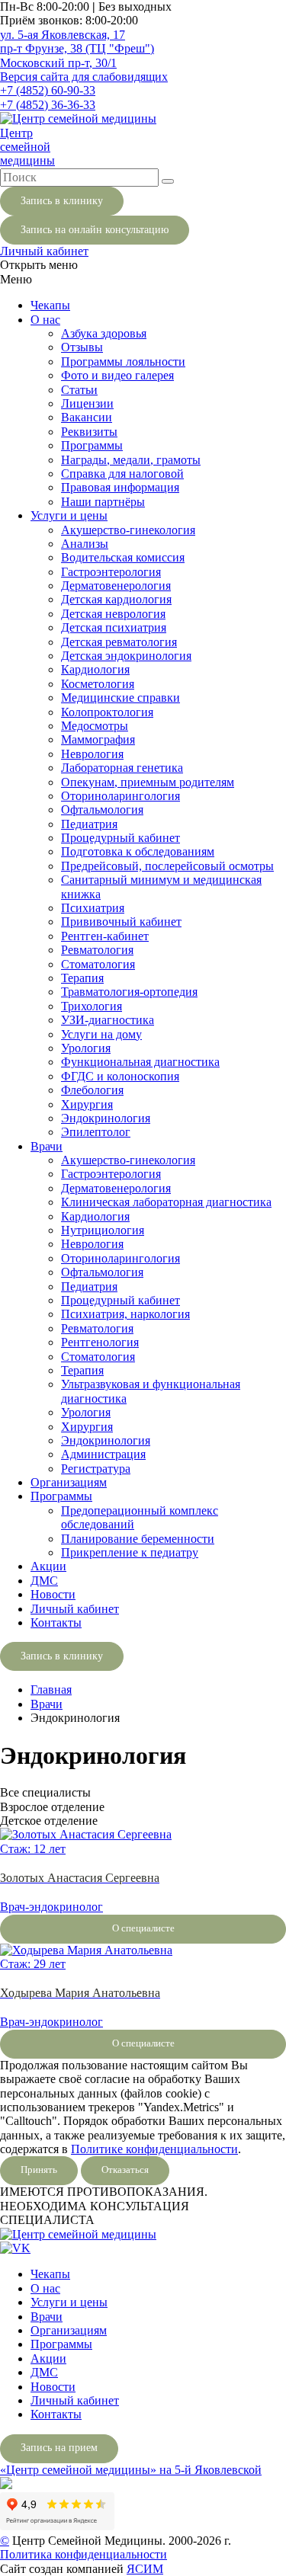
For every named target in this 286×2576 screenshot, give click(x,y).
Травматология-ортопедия (129, 992)
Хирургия (87, 1104)
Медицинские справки (121, 698)
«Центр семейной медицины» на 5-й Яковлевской (131, 2470)
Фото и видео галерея (117, 375)
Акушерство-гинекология (128, 530)
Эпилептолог (96, 1132)
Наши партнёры (103, 502)
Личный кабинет (44, 251)
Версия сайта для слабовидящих (84, 77)
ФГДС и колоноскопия (120, 1076)
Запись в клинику (62, 201)
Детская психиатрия (114, 627)
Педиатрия (89, 824)
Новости (53, 1594)
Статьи (79, 390)
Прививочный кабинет (121, 922)
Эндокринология (106, 1118)
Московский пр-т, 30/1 (58, 63)
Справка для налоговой (122, 474)
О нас (45, 320)
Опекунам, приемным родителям (148, 782)
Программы (92, 445)
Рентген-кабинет (105, 936)
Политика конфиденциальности (84, 2554)
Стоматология (98, 964)
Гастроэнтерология (111, 572)
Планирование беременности (138, 1539)
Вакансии (87, 417)
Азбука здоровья (104, 333)
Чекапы (50, 305)
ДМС (44, 1581)
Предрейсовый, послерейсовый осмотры (167, 866)
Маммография (98, 739)
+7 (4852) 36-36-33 (48, 105)
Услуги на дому (101, 1034)
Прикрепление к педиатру (130, 1552)
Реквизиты (89, 432)
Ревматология (97, 950)
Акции (48, 1566)
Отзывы (82, 347)
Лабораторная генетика (122, 768)
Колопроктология (107, 712)
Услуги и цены (69, 515)
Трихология (92, 1006)
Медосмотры (95, 726)
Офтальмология (102, 810)
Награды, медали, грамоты (131, 460)
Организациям (69, 1482)
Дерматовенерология (116, 586)
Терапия (82, 978)
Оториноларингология (121, 796)
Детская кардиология (116, 599)
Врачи (47, 1146)
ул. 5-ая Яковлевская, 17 (63, 35)
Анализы (85, 544)
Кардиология (95, 669)
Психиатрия (93, 908)
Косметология (98, 684)
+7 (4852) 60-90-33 (48, 90)
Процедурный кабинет (121, 838)
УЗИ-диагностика (108, 1020)
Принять (39, 2170)
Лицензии (87, 403)
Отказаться (125, 2170)
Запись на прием (59, 2448)
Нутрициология (103, 1230)
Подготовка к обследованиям (138, 851)
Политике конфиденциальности (154, 2149)
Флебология (92, 1090)
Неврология (92, 754)
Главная (51, 1690)
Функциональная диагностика (140, 1062)
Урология (86, 1048)
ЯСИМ (145, 2569)
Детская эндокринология (126, 656)
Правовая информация (120, 487)
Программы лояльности (123, 362)
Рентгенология (100, 1342)
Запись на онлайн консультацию (95, 230)
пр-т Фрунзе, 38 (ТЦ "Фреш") (77, 48)
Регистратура (96, 1469)
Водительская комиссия (123, 557)
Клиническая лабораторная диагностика (166, 1202)
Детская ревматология (119, 642)
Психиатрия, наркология (125, 1314)
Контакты (56, 1622)
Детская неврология (113, 614)
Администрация (103, 1454)
